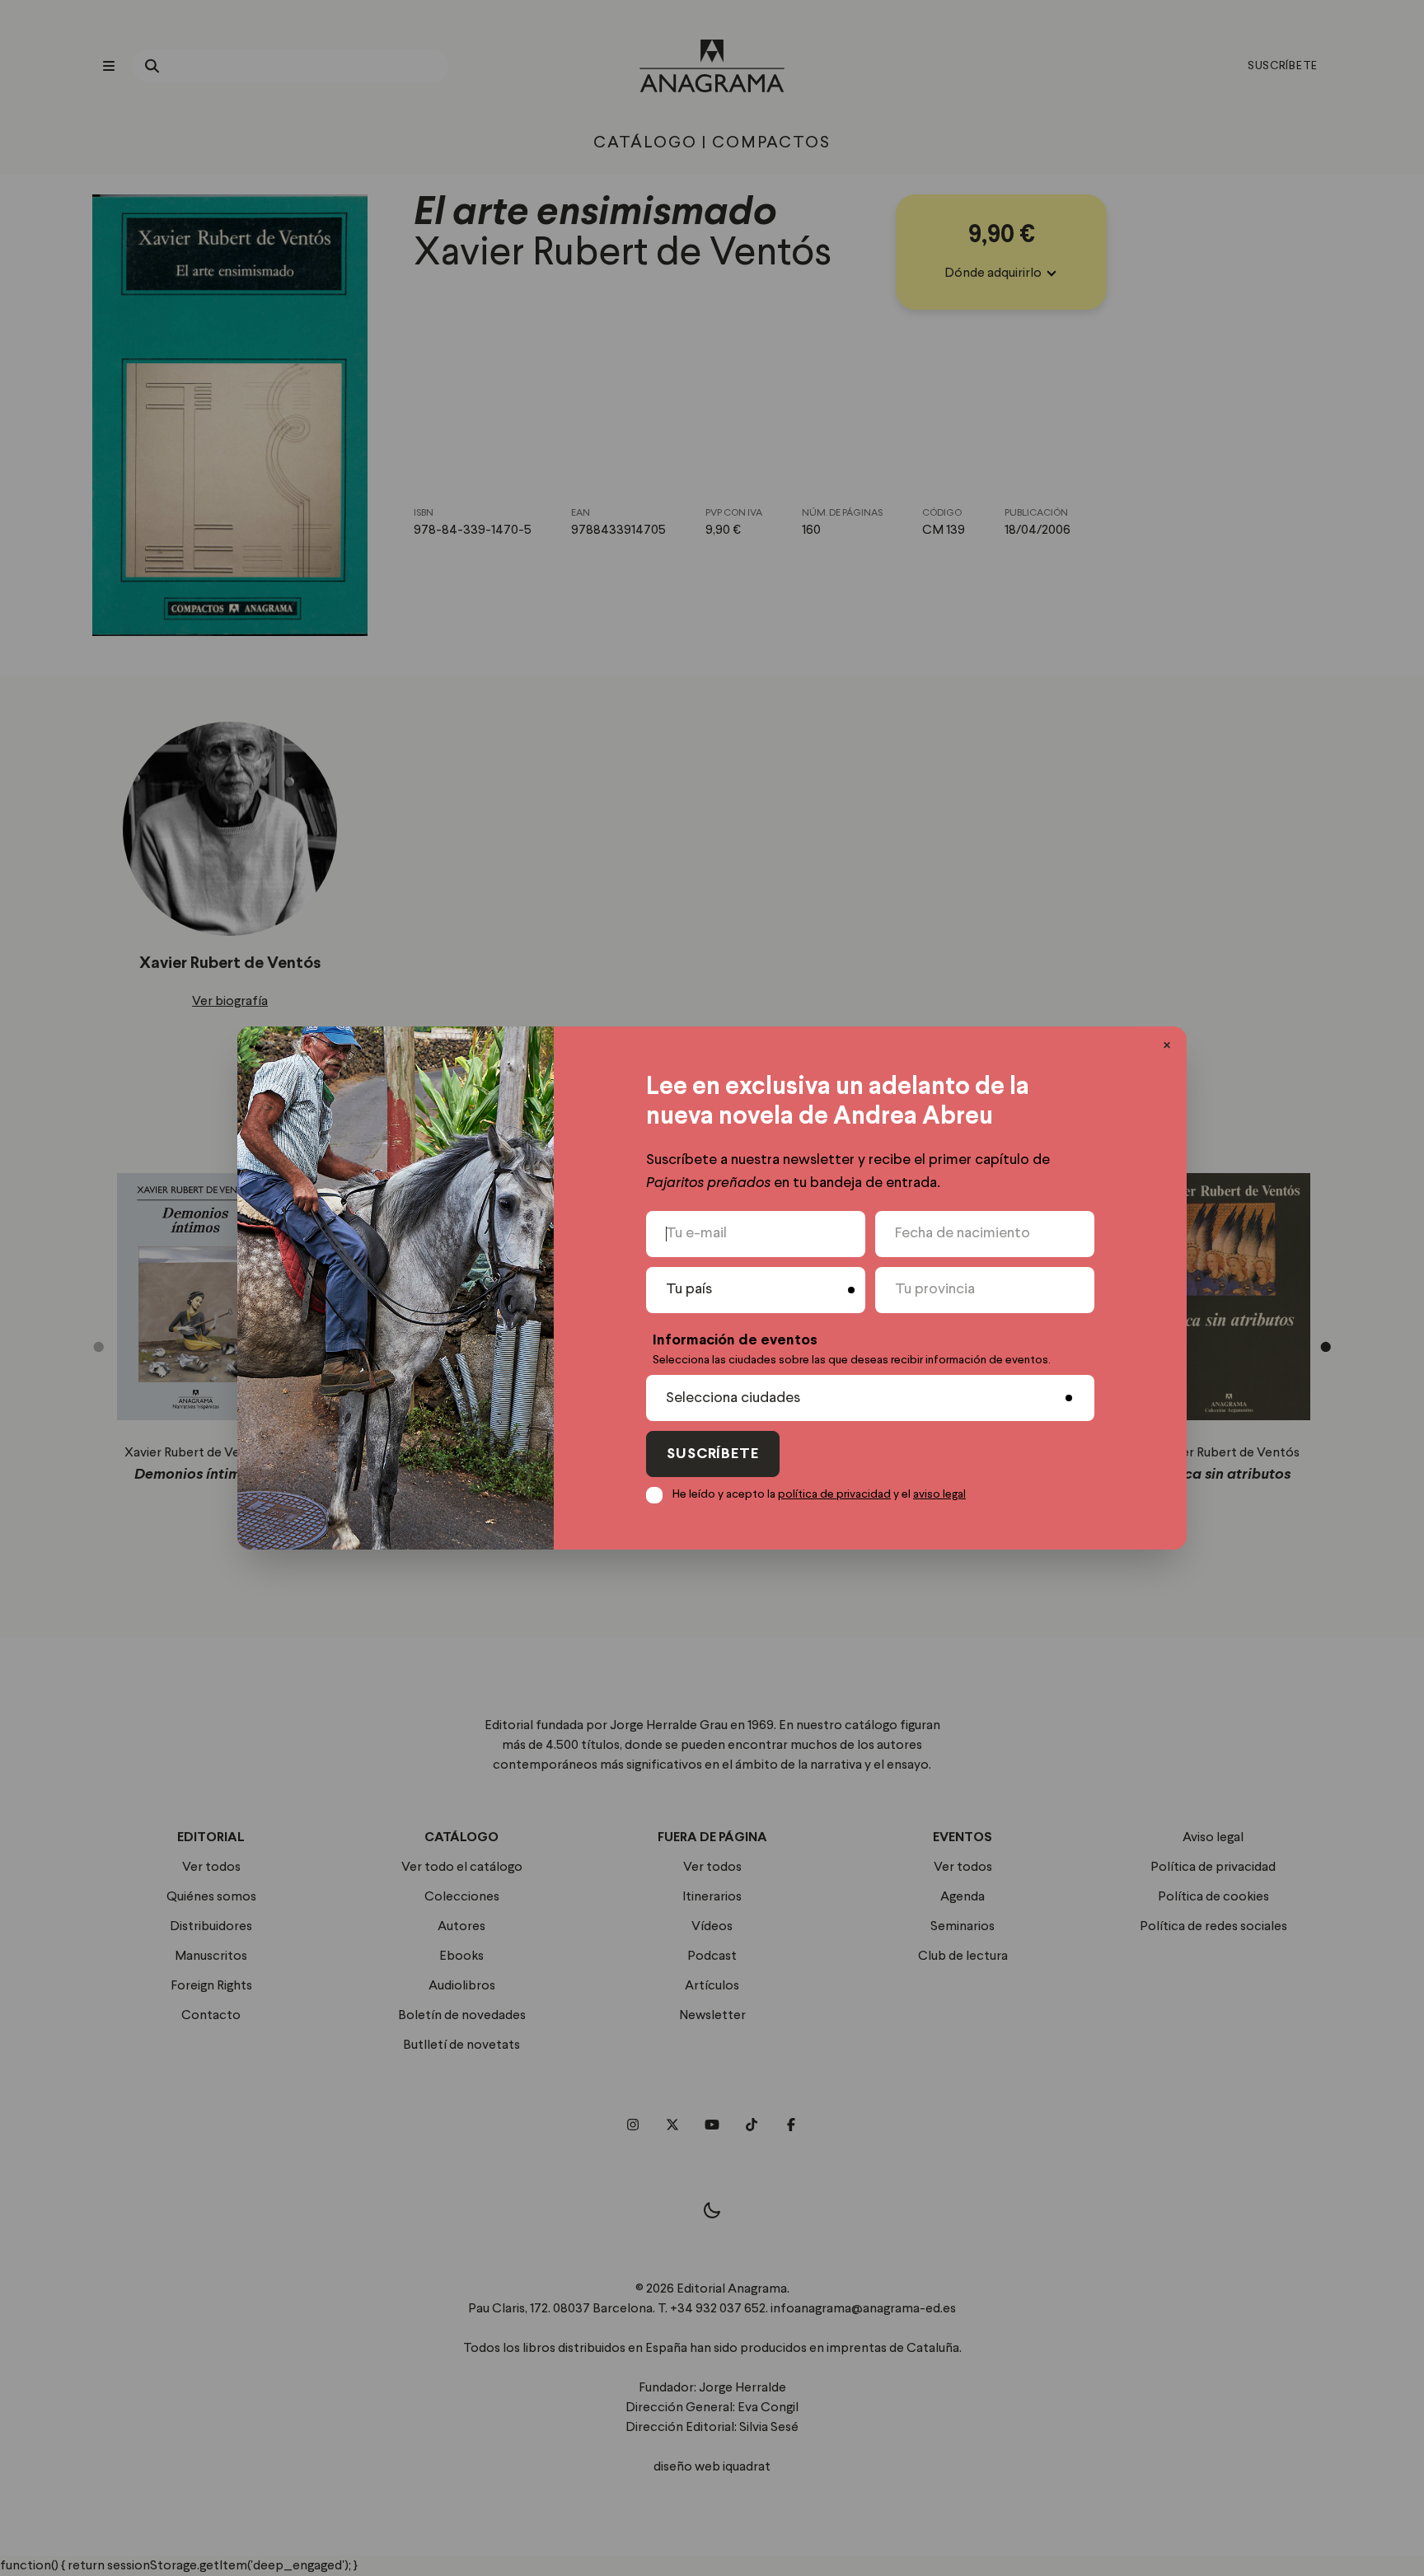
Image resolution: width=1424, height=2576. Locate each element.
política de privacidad (834, 1494)
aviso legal (939, 1494)
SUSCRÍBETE (713, 1454)
